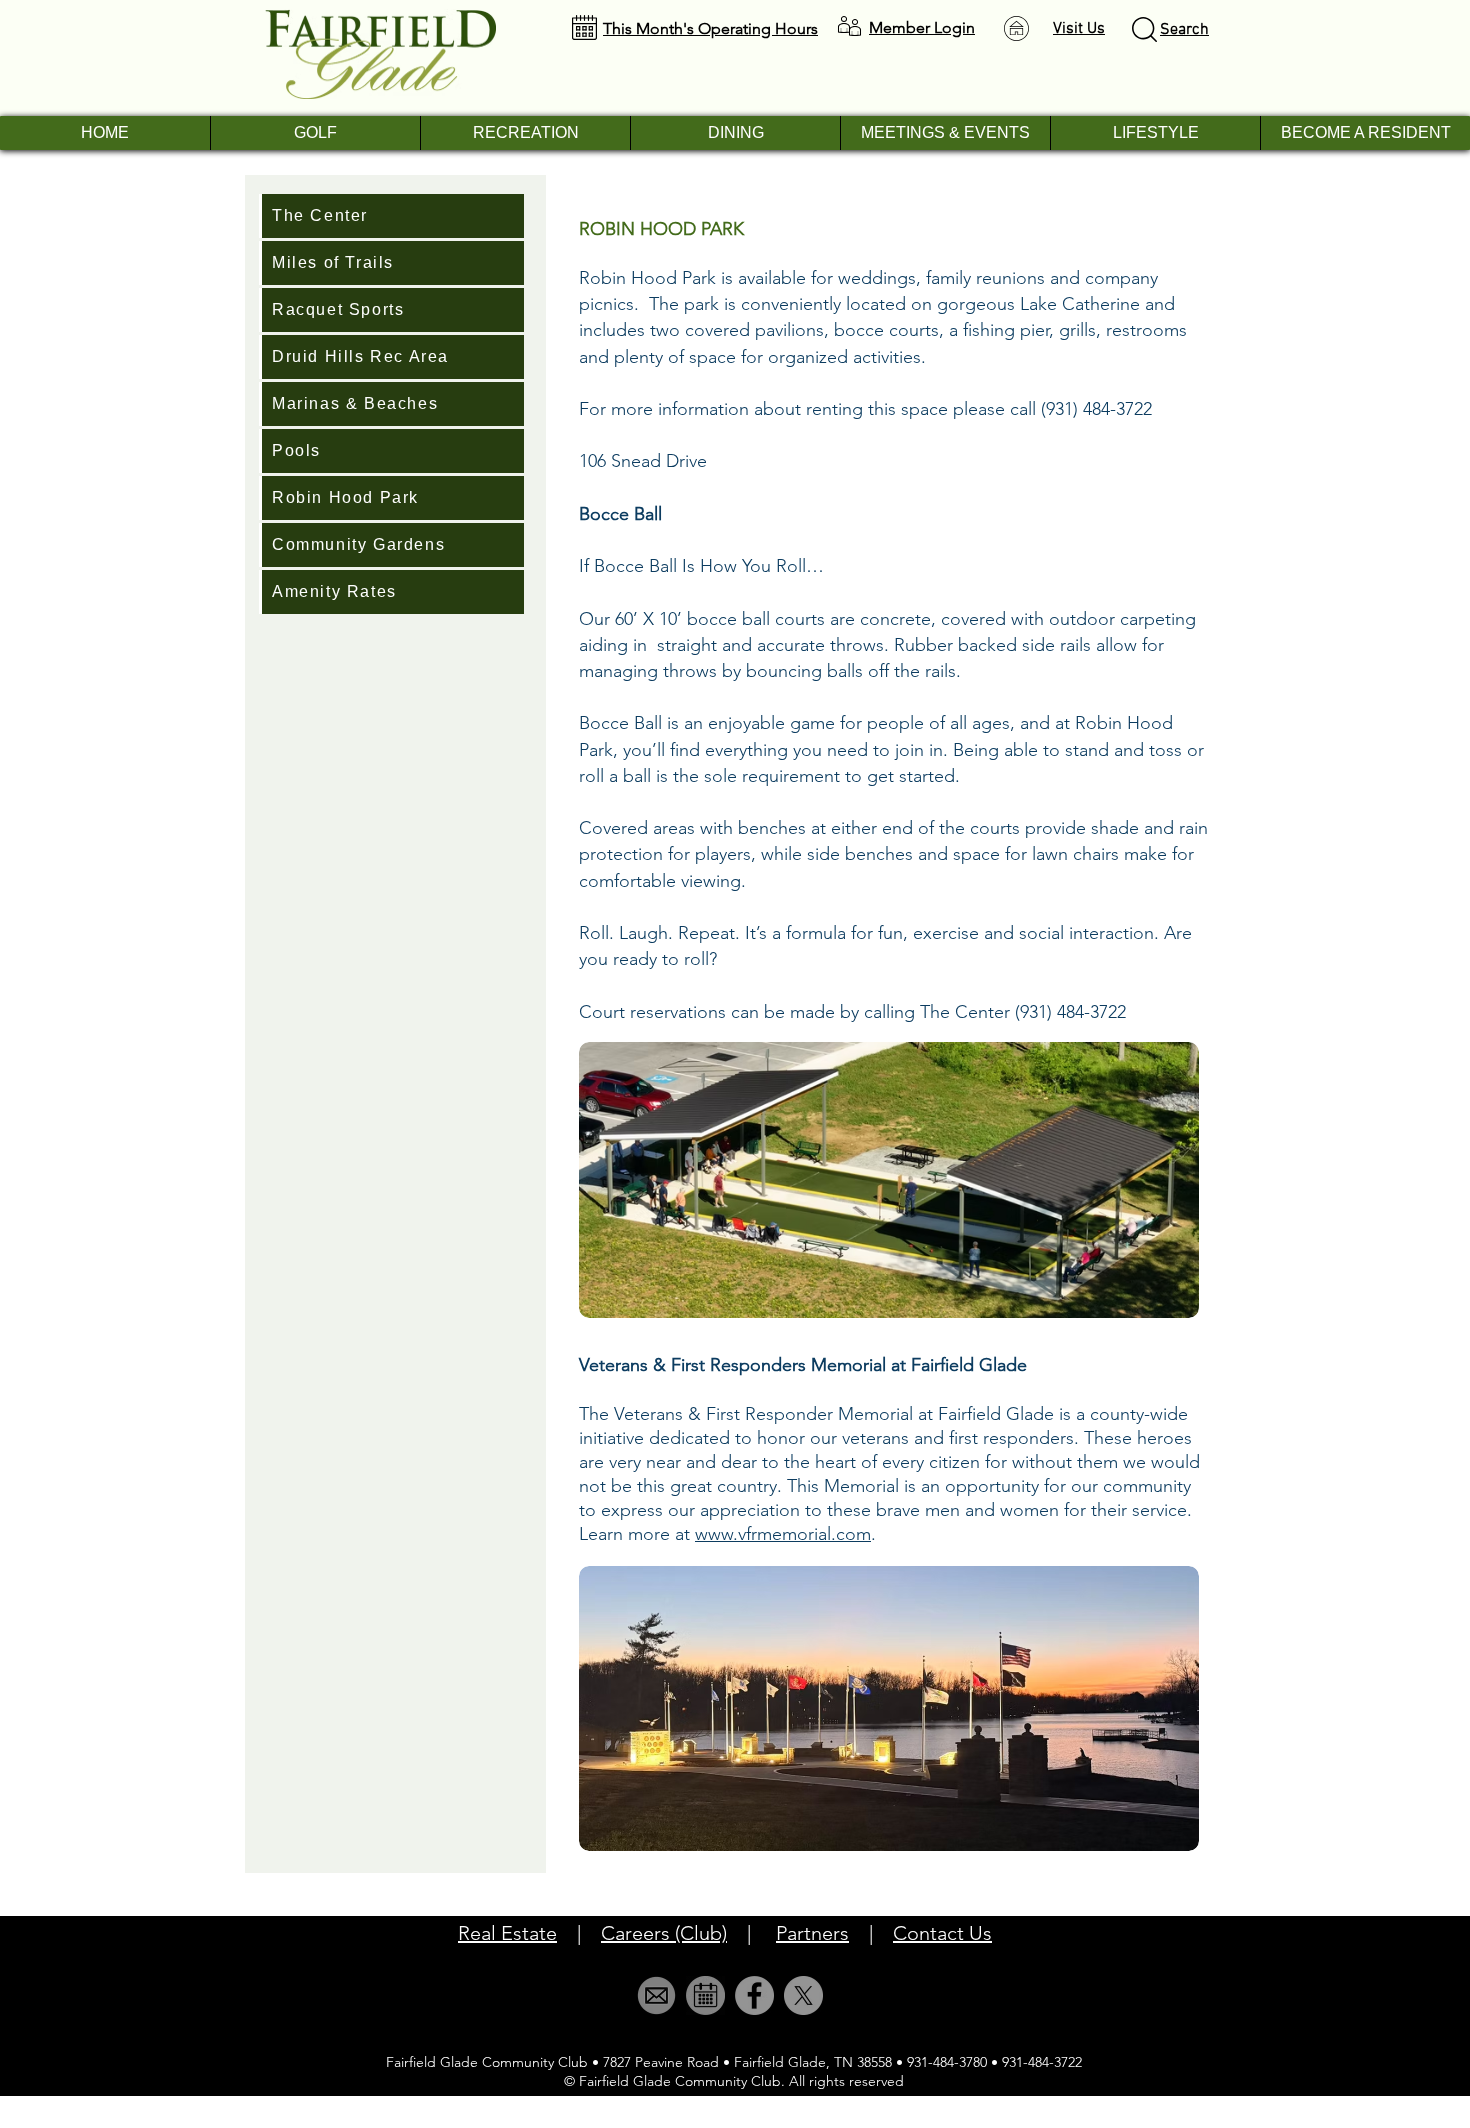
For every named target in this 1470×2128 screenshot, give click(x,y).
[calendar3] (705, 1995)
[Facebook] (754, 1995)
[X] (803, 1995)
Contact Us (942, 1933)
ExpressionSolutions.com (772, 2119)
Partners (812, 1933)
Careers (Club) (664, 1933)
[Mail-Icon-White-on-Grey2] (656, 1995)
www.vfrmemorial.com (783, 1534)
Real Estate (507, 1933)
